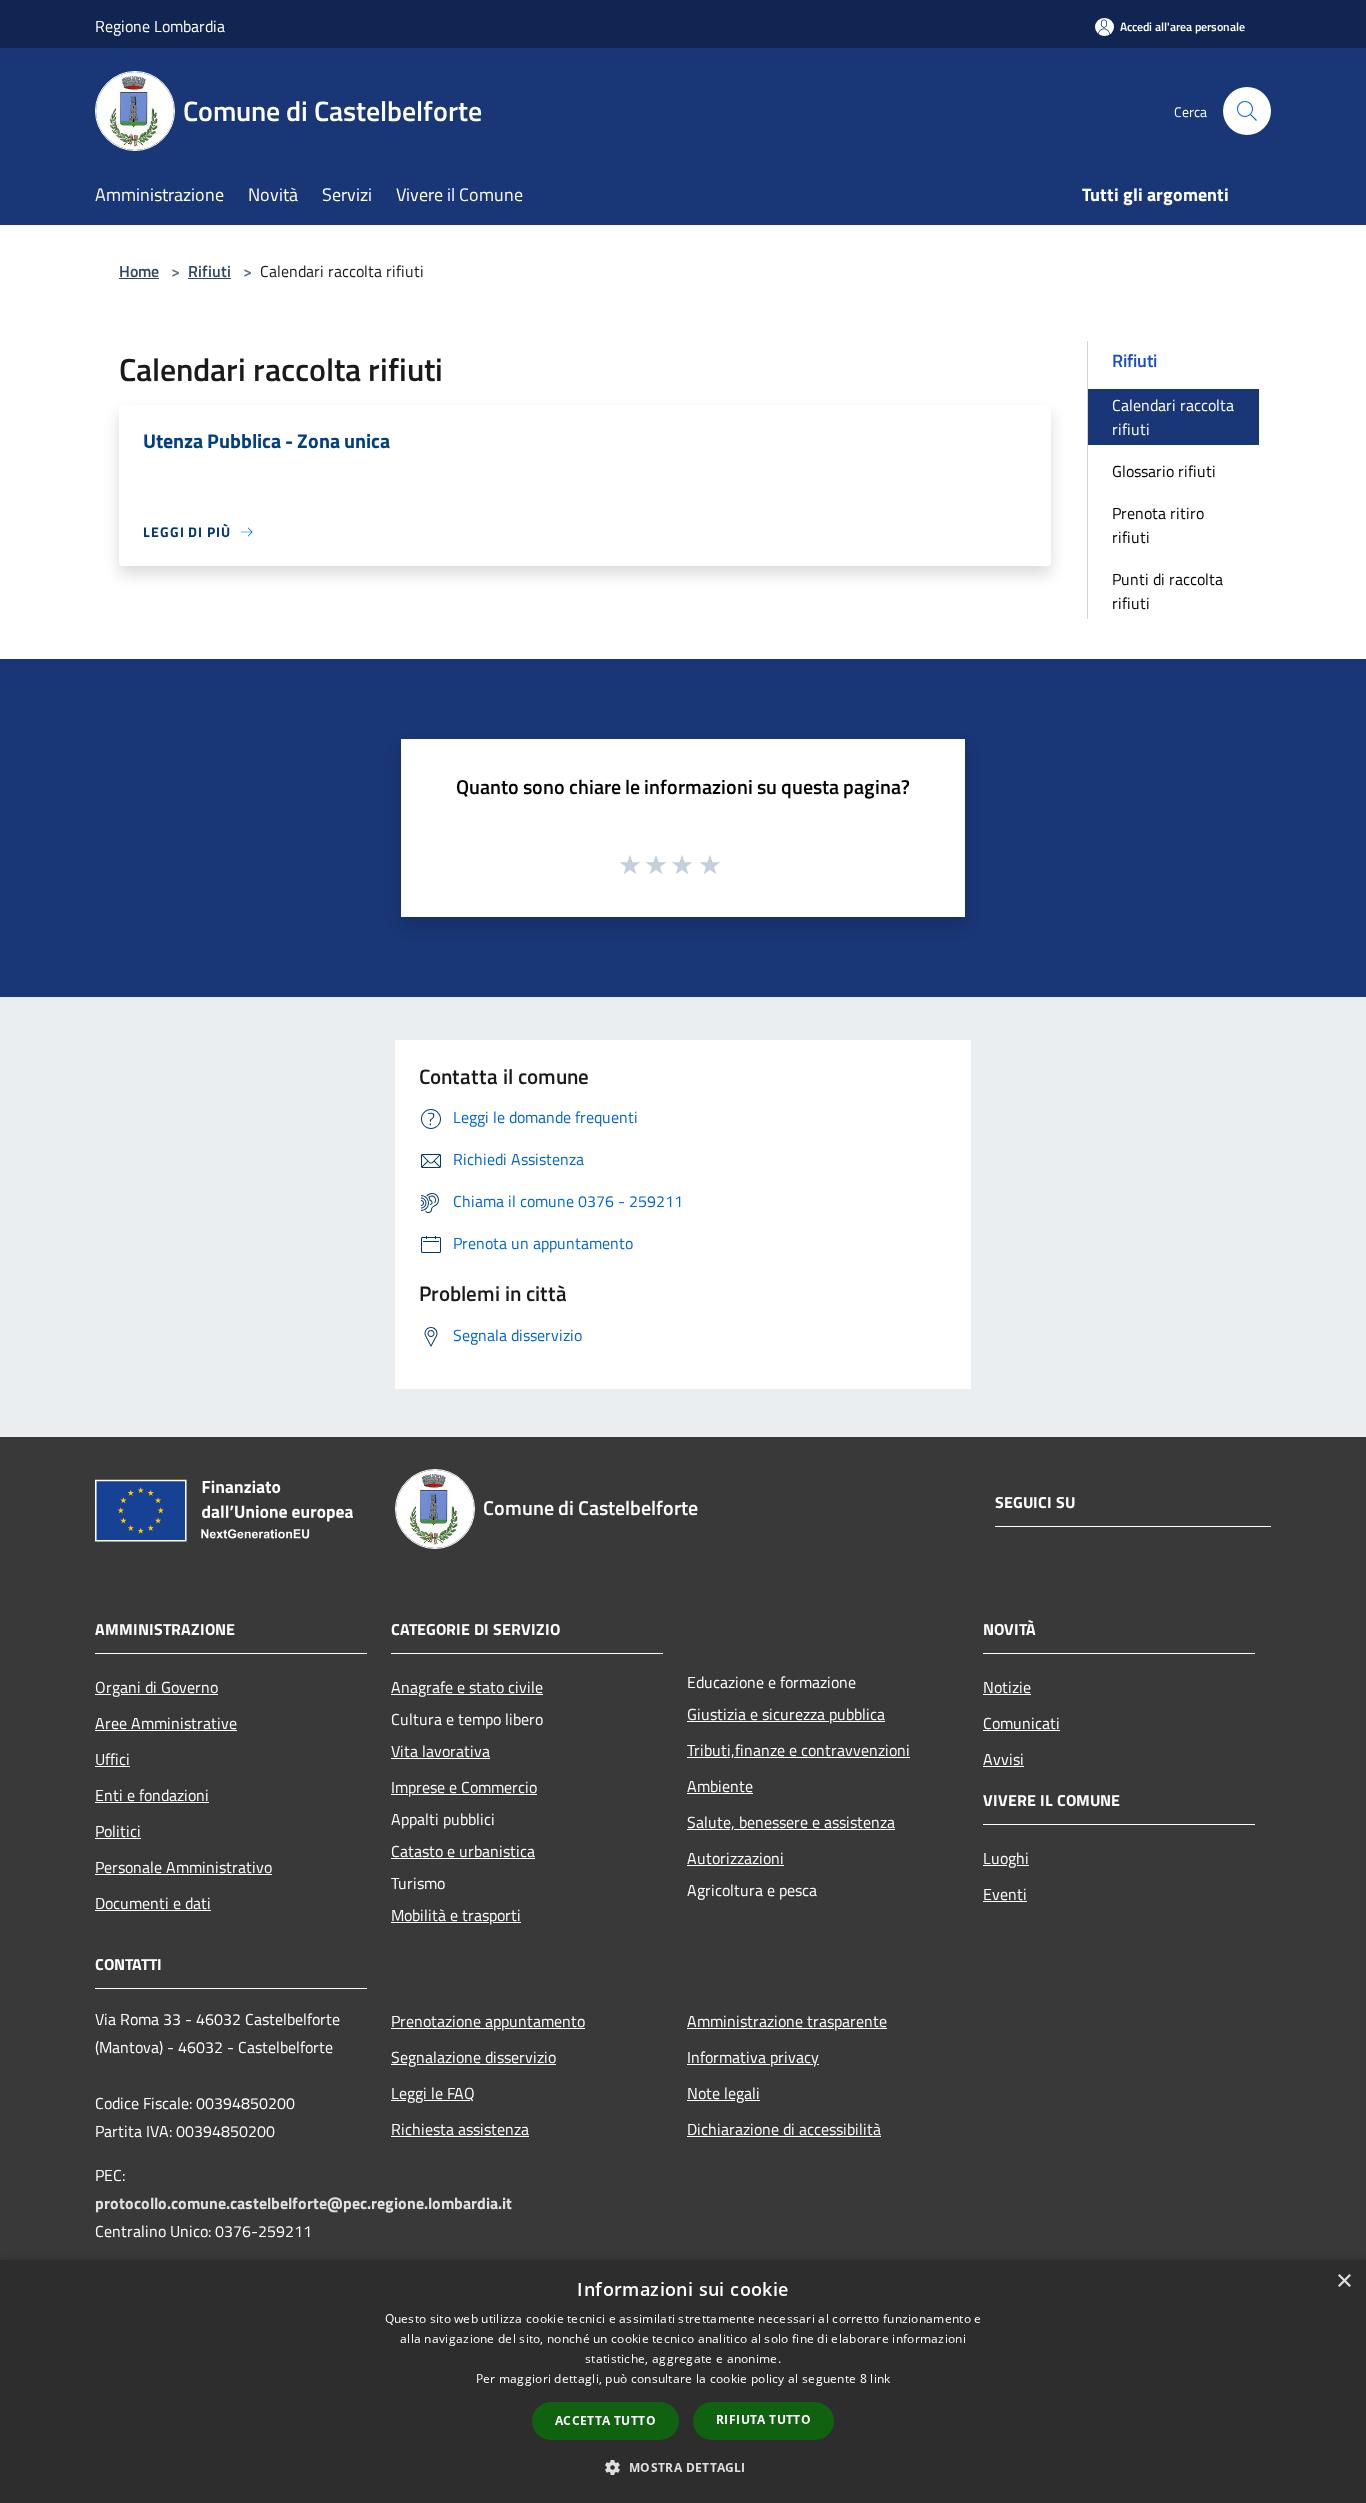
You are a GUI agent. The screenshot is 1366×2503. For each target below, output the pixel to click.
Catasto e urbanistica (463, 1851)
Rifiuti (209, 271)
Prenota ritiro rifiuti (1158, 525)
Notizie (1007, 1687)
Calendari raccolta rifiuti (1173, 417)
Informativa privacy (753, 2057)
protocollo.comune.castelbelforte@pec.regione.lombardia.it (303, 2203)
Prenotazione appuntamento (488, 2021)
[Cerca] (1247, 111)
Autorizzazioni (735, 1858)
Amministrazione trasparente (787, 2021)
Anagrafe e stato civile (467, 1687)
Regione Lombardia (160, 26)
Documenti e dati (153, 1903)
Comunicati (1021, 1723)
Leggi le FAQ (433, 2093)
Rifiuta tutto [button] (763, 2419)
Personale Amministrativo (183, 1867)
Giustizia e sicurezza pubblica (786, 1714)
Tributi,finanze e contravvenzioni (798, 1750)
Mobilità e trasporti (456, 1915)
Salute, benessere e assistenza (791, 1822)
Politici (118, 1831)
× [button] (1343, 2281)
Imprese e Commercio (464, 1787)
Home (139, 271)
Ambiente (720, 1786)
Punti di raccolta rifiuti (1167, 591)
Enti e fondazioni (152, 1795)
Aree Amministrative (166, 1723)
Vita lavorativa (440, 1751)
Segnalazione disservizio (473, 2057)
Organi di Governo (156, 1687)
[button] (682, 2467)
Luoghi (1006, 1858)
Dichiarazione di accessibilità (784, 2129)
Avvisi (1003, 1759)
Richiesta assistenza (460, 2129)
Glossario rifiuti (1164, 471)
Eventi (1005, 1894)
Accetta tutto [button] (605, 2420)
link (880, 2378)
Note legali (723, 2093)
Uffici (112, 1759)
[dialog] (683, 2381)
